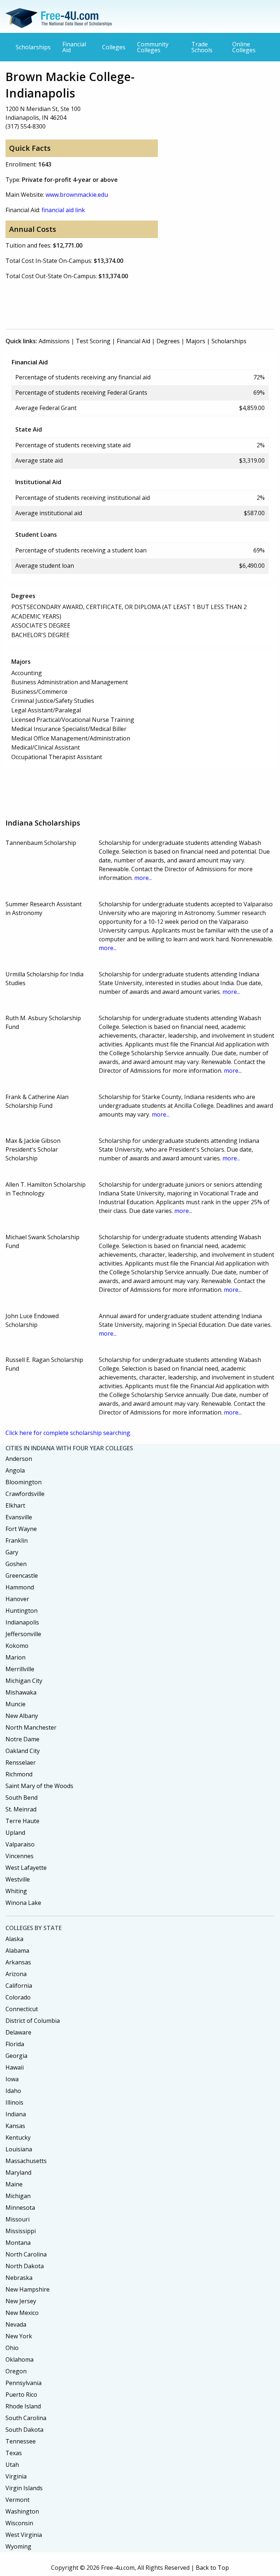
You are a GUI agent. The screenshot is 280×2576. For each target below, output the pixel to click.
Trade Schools (202, 47)
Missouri (17, 2219)
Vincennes (20, 1856)
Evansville (19, 1517)
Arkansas (18, 1962)
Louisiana (19, 2149)
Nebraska (19, 2278)
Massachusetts (26, 2161)
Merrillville (20, 1669)
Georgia (16, 2056)
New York (19, 2336)
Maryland (18, 2173)
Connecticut (22, 2009)
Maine (14, 2184)
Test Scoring (93, 341)
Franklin (17, 1540)
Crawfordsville (25, 1494)
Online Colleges (244, 47)
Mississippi (21, 2231)
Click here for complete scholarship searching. (68, 1433)
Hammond (20, 1587)
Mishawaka (21, 1692)
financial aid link (63, 210)
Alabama (17, 1951)
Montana (18, 2243)
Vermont (17, 2500)
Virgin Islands (24, 2488)
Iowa (12, 2079)
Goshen (16, 1564)
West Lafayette (26, 1868)
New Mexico (22, 2313)
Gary (12, 1552)
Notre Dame (22, 1739)
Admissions (54, 341)
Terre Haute (22, 1821)
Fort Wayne (21, 1529)
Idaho (13, 2091)
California (19, 1986)
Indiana (16, 2114)
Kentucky (18, 2137)
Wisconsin (19, 2523)
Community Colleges (153, 47)
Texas (14, 2453)
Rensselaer (21, 1762)
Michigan (18, 2196)
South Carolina (26, 2418)
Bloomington (24, 1482)
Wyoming (18, 2546)
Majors (196, 341)
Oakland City (23, 1751)
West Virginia (24, 2535)
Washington (22, 2511)
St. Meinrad (21, 1809)
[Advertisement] (138, 303)
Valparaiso (20, 1844)
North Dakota (25, 2266)
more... (143, 878)
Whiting (16, 1891)
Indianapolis (22, 1622)
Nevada (16, 2324)
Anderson (19, 1459)
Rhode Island (23, 2406)
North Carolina (26, 2254)
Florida (15, 2044)
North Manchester (31, 1727)
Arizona (16, 1974)
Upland (15, 1833)
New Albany (22, 1716)
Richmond (19, 1774)
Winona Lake (23, 1903)
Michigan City (24, 1681)
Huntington (22, 1611)
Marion (15, 1657)
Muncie (15, 1704)
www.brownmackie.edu (77, 195)
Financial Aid (74, 47)
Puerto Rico (21, 2395)
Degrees (168, 341)
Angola (15, 1470)
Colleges (114, 47)
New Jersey (21, 2301)
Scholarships (33, 47)
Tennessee (21, 2441)
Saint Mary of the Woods (39, 1786)
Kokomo (17, 1646)
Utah (12, 2465)
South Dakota (24, 2430)
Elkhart (15, 1505)
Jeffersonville (23, 1634)
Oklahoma (20, 2359)
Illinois (14, 2102)
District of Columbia (33, 2021)
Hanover (17, 1599)
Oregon (16, 2371)
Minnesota (20, 2208)
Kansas (15, 2126)
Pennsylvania (24, 2383)
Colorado (18, 1997)
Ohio (12, 2348)
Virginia (16, 2476)
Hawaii (15, 2067)
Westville (18, 1879)
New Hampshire (28, 2289)
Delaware (18, 2032)
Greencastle (22, 1576)
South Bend (22, 1798)
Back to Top (212, 2568)
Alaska (14, 1939)
